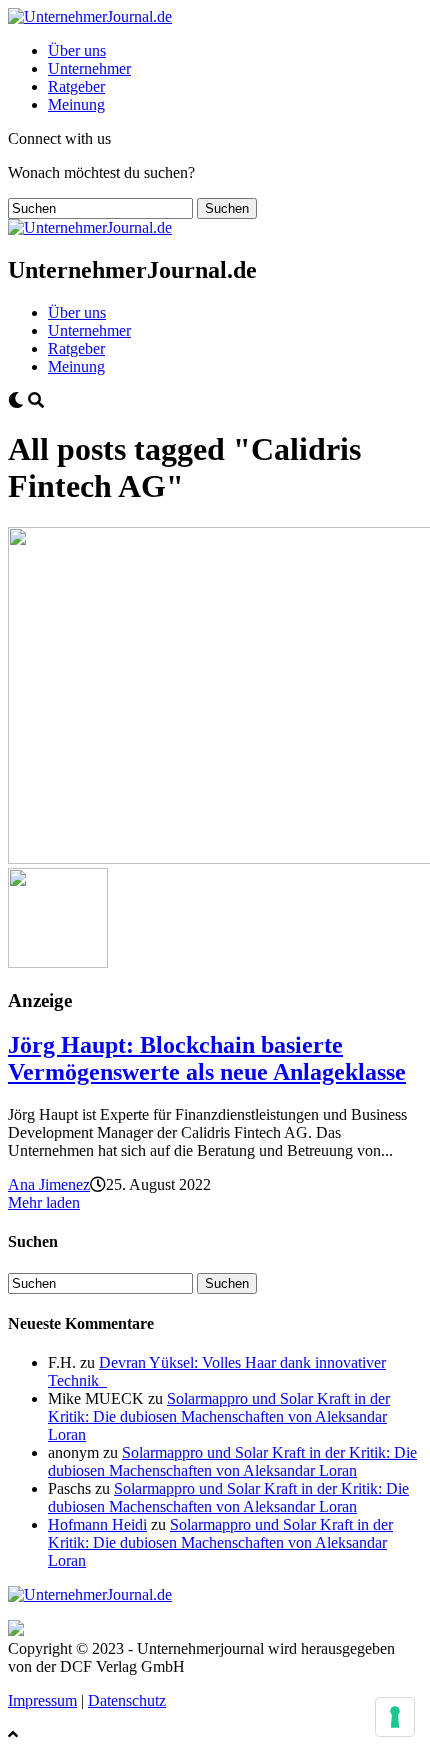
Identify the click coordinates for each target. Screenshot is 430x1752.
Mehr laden (44, 1202)
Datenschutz (127, 1700)
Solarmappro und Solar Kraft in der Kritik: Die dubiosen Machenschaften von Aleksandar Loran (219, 1416)
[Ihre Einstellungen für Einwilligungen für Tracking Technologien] (395, 1717)
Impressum (42, 1700)
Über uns (77, 50)
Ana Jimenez (49, 1184)
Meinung (76, 104)
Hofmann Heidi (97, 1524)
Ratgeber (76, 86)
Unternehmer (89, 68)
